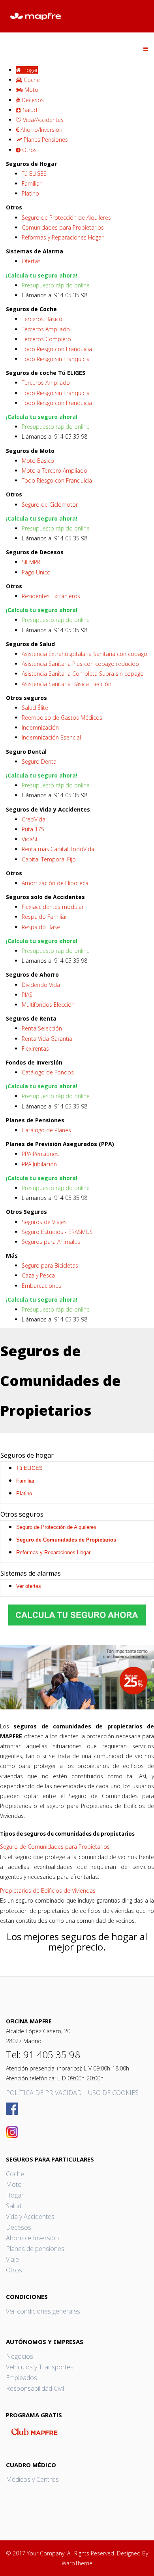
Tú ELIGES (34, 174)
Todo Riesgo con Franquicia (57, 349)
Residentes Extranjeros (51, 596)
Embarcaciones (41, 1286)
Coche (15, 2174)
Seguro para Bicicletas (50, 1265)
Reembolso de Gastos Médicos (62, 718)
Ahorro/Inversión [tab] (41, 130)
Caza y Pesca (38, 1275)
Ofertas (31, 261)
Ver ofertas (29, 1586)
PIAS (27, 995)
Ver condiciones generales (43, 2311)
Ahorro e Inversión (32, 2238)
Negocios (20, 2356)
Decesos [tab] (32, 100)
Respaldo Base (41, 927)
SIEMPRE (33, 562)
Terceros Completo (46, 339)
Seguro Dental (40, 761)
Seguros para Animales (51, 1242)
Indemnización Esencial (51, 737)
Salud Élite (35, 708)
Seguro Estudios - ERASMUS (57, 1232)
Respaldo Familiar (44, 917)
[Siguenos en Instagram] (77, 2132)
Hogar (15, 2195)
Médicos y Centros (32, 2479)
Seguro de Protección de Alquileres (66, 218)
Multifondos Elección (48, 1005)
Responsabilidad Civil (35, 2388)
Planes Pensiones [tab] (45, 140)
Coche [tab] (31, 80)
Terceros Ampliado (46, 329)
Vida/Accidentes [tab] (42, 120)
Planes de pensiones (35, 2249)
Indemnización (40, 727)
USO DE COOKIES (113, 2093)
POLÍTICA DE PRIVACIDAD (44, 2093)
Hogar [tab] (29, 70)
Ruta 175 (33, 829)
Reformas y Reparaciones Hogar (63, 237)
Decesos (19, 2227)
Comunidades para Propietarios (63, 227)
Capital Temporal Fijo (49, 859)
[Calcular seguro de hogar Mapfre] (77, 1615)
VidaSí (29, 839)
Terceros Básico (42, 319)
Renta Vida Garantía (47, 1039)
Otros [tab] (29, 150)
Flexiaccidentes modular (53, 907)
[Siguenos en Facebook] (77, 2109)
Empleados (22, 2378)
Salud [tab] (29, 110)
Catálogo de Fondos (48, 1072)
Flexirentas (35, 1048)
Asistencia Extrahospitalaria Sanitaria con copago (85, 654)
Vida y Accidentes (30, 2217)
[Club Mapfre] (77, 2432)
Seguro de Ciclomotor (50, 505)
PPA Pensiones (40, 1154)
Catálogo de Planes (46, 1130)
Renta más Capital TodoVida (58, 849)
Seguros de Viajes (44, 1222)
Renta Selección (42, 1028)
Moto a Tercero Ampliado (54, 471)
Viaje (12, 2259)
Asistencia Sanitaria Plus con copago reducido (80, 664)
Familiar (32, 183)
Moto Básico (38, 461)
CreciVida (34, 819)
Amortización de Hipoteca (55, 883)
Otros (14, 2270)
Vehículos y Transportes (40, 2367)
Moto (14, 2184)
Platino (30, 193)
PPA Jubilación (39, 1164)
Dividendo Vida (41, 985)
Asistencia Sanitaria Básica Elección (67, 684)
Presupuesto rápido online (56, 285)
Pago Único (36, 572)
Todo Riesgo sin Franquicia (56, 359)
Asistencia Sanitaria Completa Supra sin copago (83, 674)
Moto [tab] (31, 90)
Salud (14, 2206)
